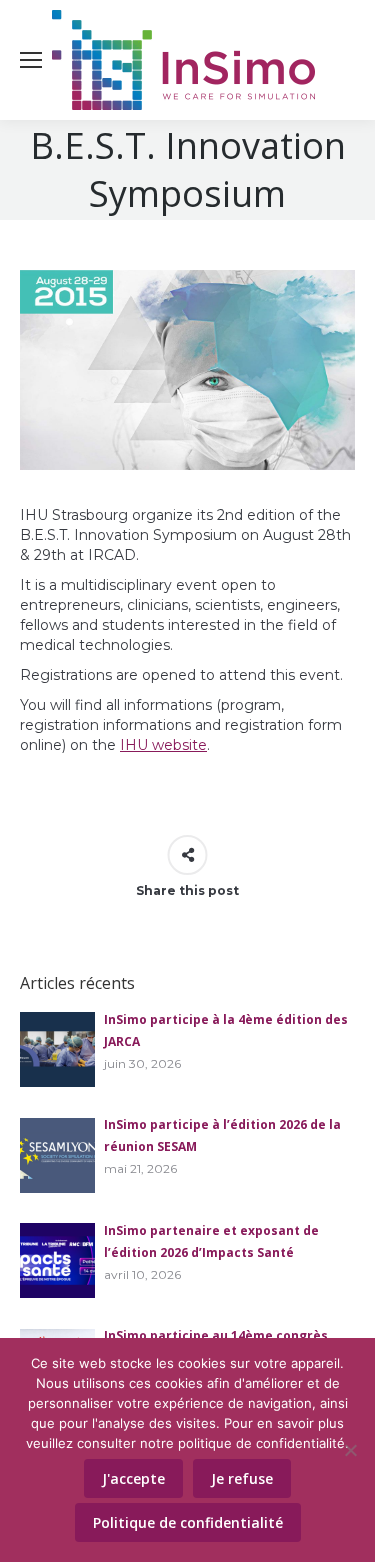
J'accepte (133, 1478)
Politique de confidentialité (188, 1522)
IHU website (163, 745)
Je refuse (242, 1478)
